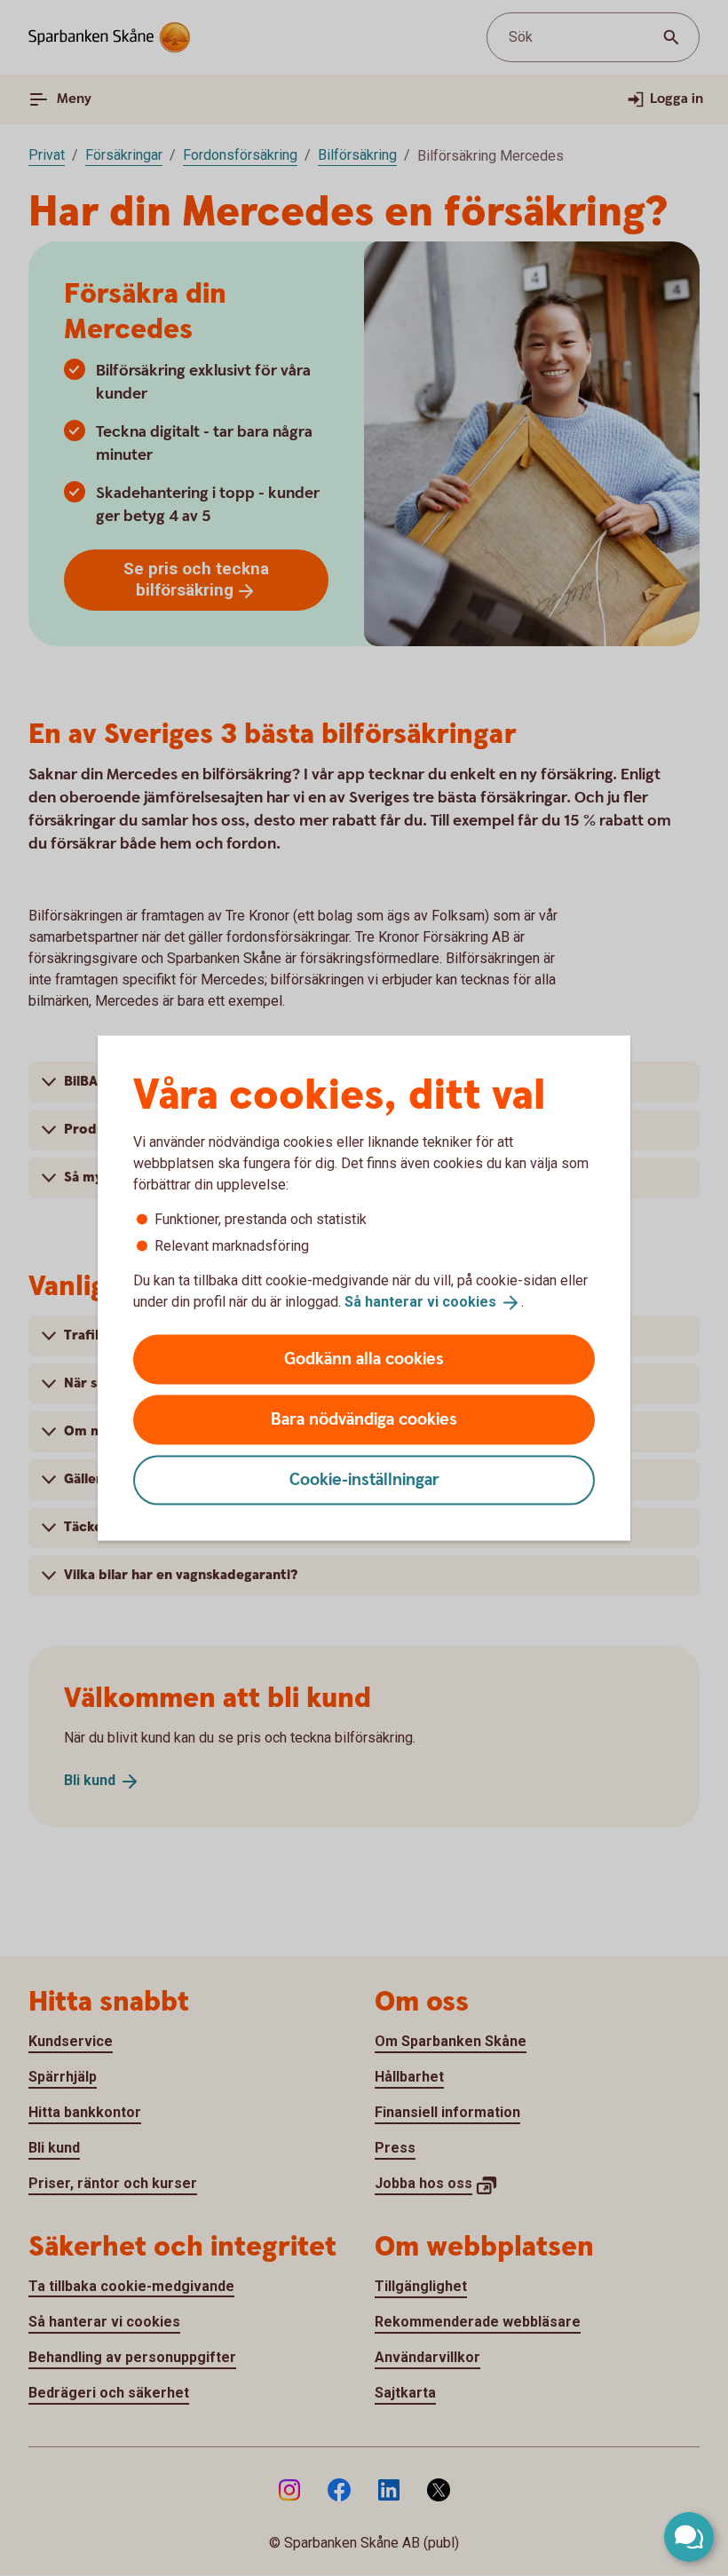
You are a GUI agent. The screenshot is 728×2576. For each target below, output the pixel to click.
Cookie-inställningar (364, 1479)
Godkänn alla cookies (364, 1359)
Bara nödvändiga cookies (364, 1419)
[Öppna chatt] (689, 2537)
